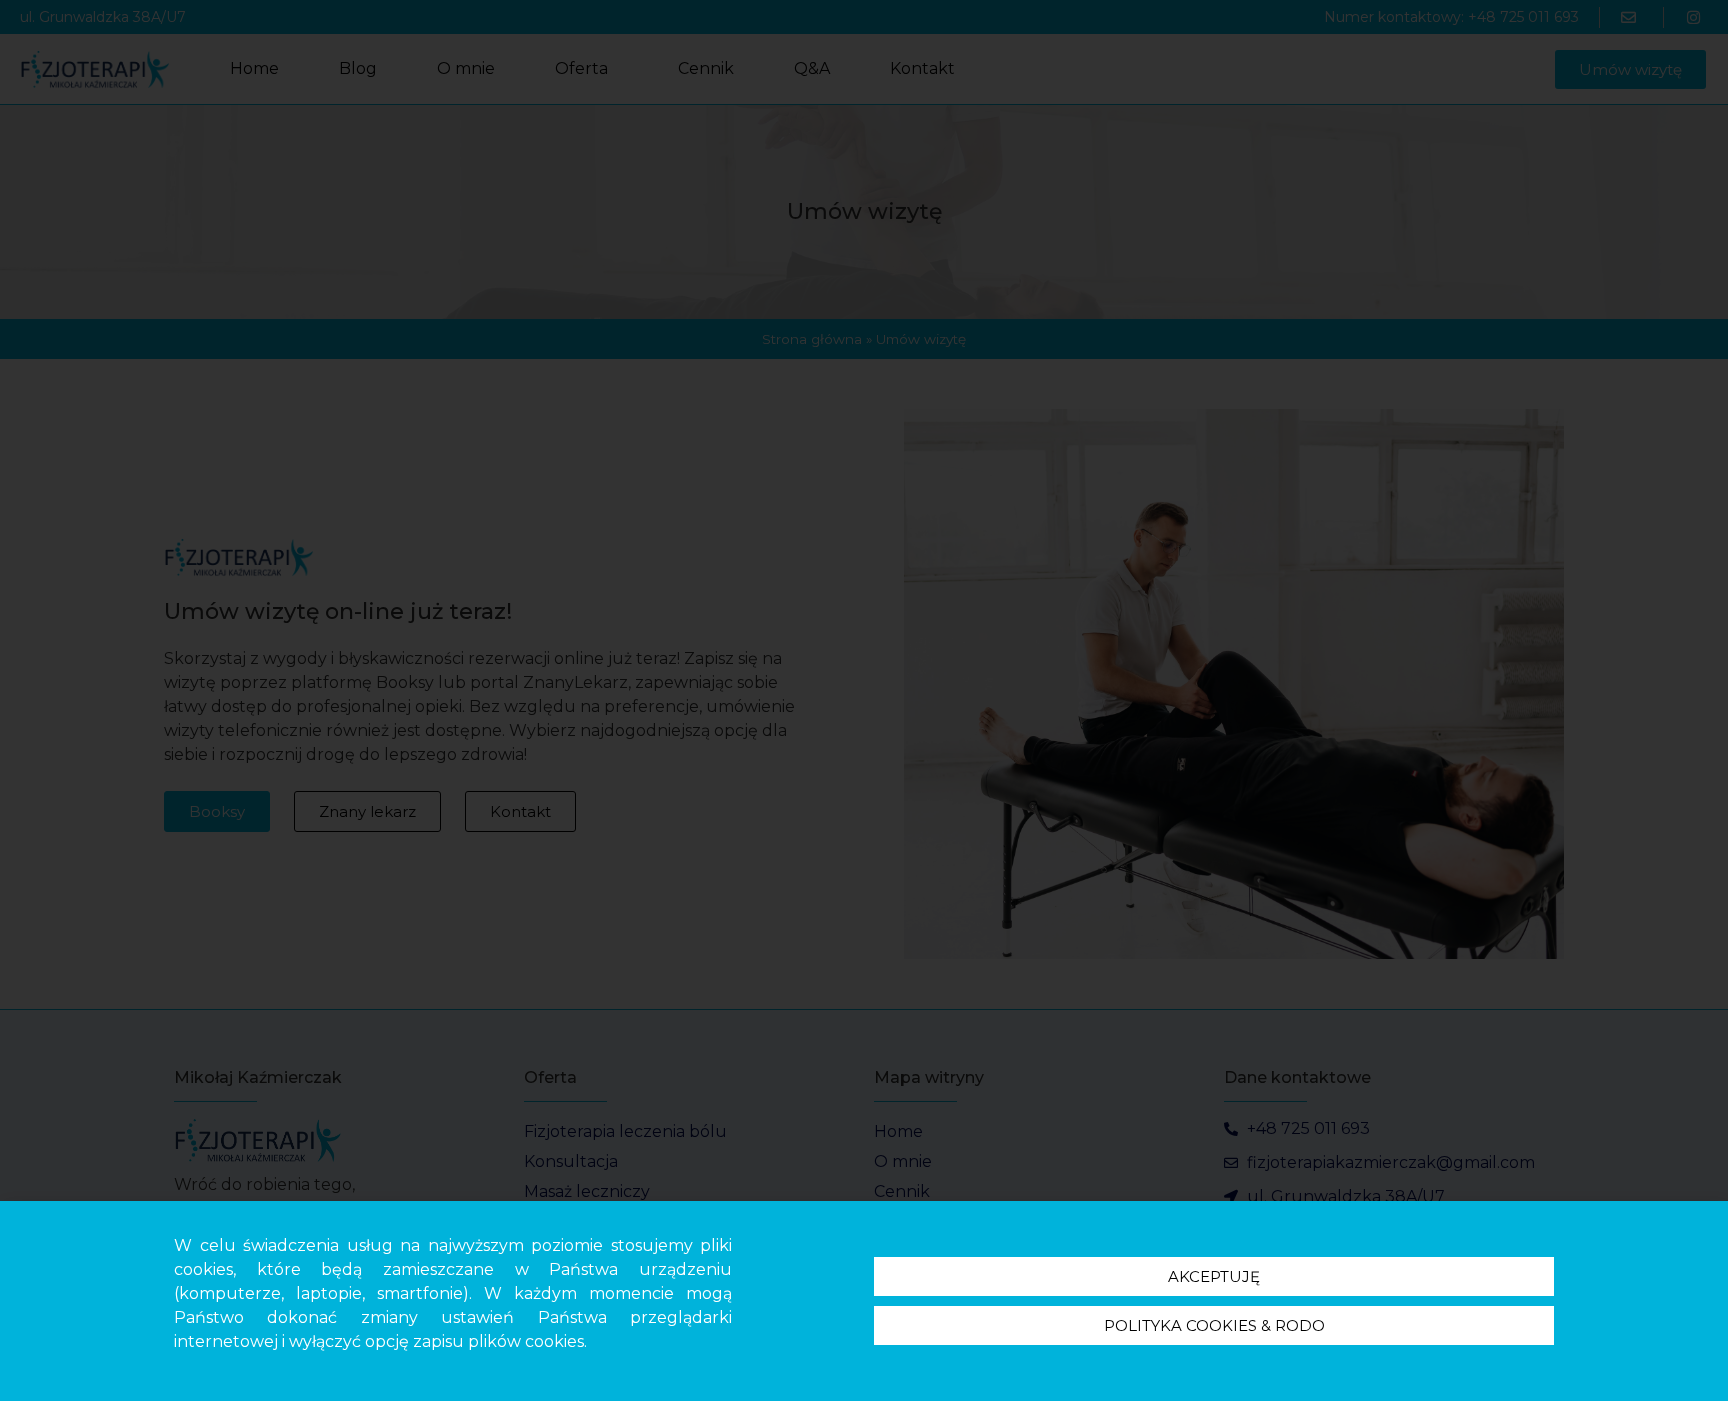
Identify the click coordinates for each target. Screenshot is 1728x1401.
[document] (864, 700)
